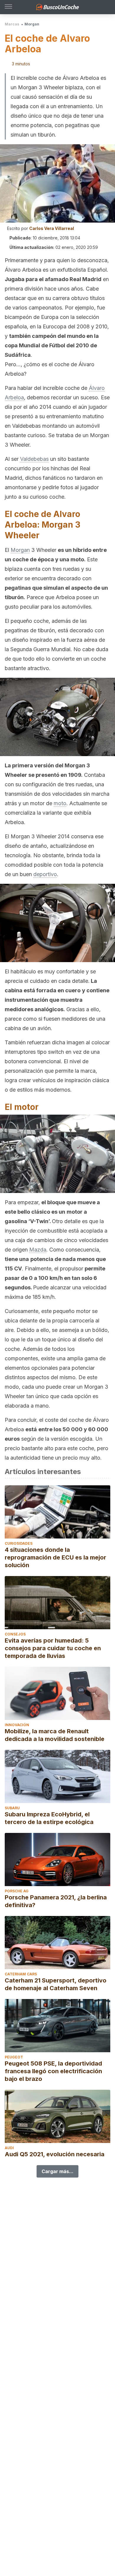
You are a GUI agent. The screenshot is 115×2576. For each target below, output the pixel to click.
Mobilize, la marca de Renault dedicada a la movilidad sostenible (55, 1735)
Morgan (32, 24)
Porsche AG (17, 1891)
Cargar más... (57, 2171)
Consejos (15, 1634)
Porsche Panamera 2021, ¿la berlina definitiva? (56, 1901)
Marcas (12, 24)
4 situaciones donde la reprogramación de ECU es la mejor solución (55, 1557)
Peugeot (14, 2057)
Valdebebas (34, 459)
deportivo (45, 874)
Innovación (17, 1725)
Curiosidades (19, 1543)
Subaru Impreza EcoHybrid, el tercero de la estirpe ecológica (49, 1818)
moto (60, 803)
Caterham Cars (21, 1974)
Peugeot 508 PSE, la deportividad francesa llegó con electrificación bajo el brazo (53, 2071)
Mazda (38, 1250)
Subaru (12, 1808)
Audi (9, 2148)
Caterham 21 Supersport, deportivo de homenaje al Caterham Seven (56, 1984)
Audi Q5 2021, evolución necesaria (55, 2154)
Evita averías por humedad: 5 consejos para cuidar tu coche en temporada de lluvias (53, 1648)
